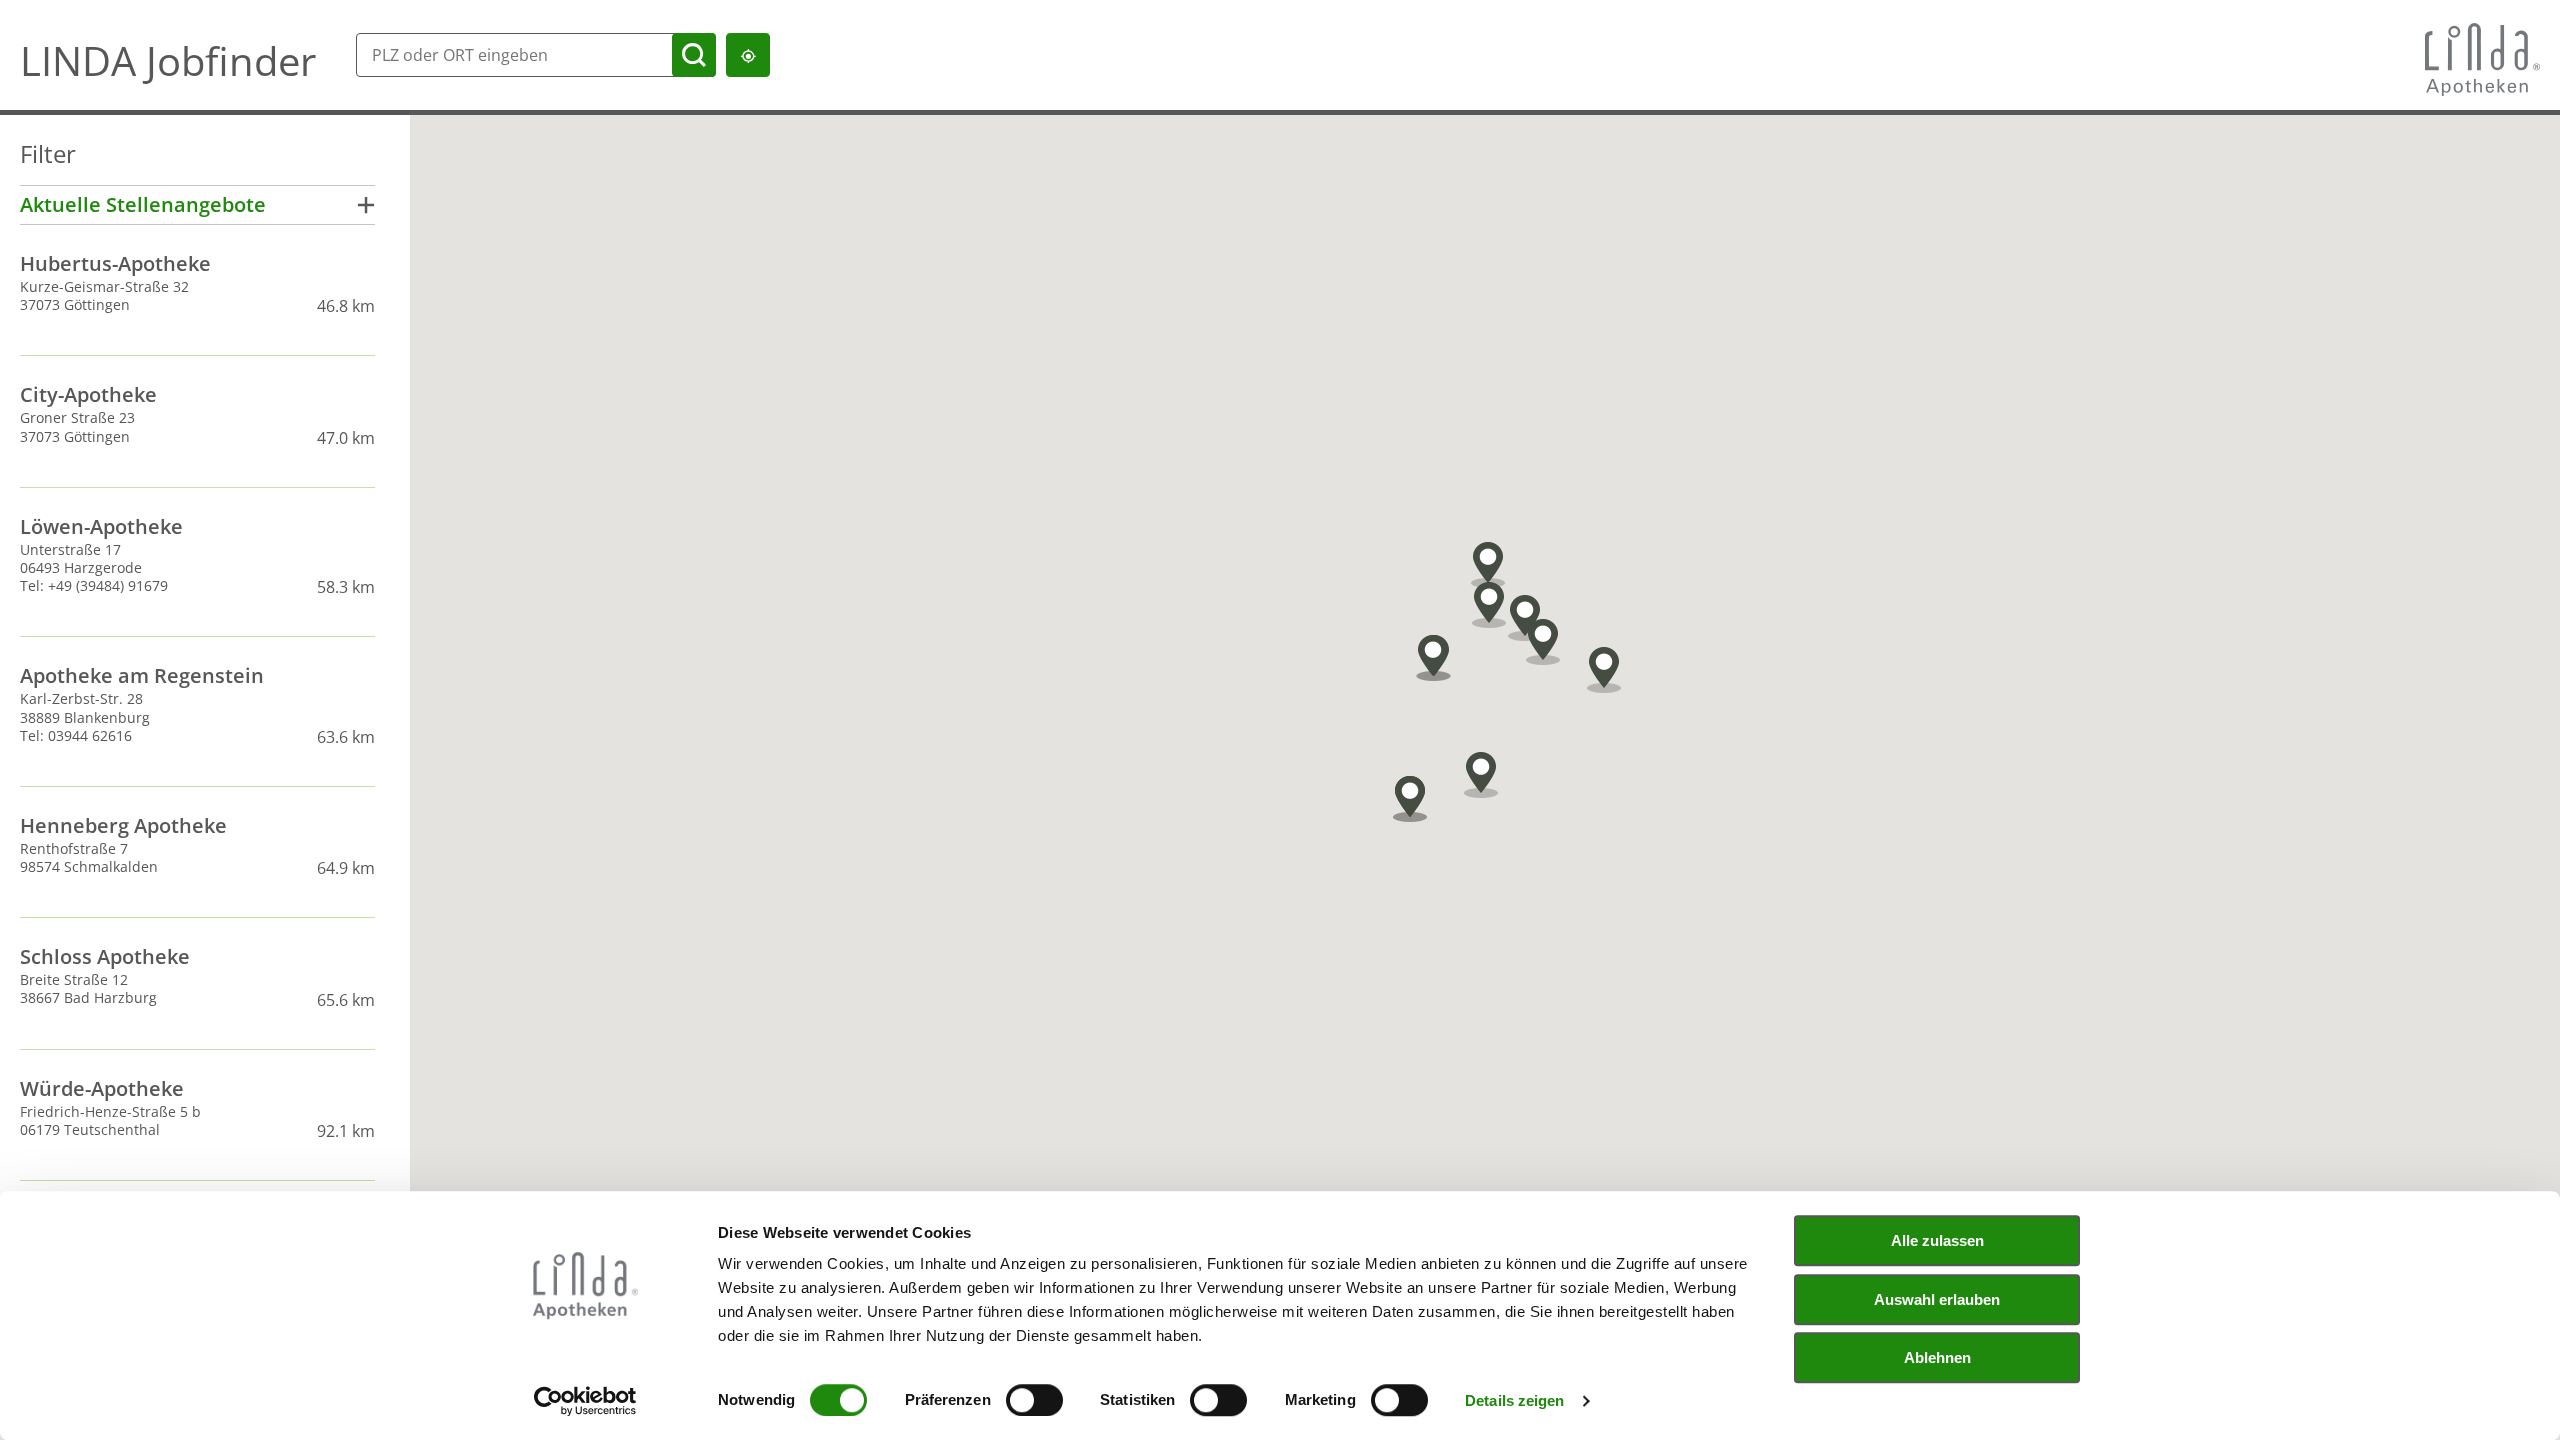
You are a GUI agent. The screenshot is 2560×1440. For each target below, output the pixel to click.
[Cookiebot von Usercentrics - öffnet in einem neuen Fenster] (585, 1401)
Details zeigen (1514, 1400)
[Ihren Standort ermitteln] (748, 55)
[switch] (1034, 1400)
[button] (1433, 658)
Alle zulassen (1937, 1240)
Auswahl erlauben (1937, 1299)
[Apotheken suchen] (694, 55)
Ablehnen (1937, 1357)
